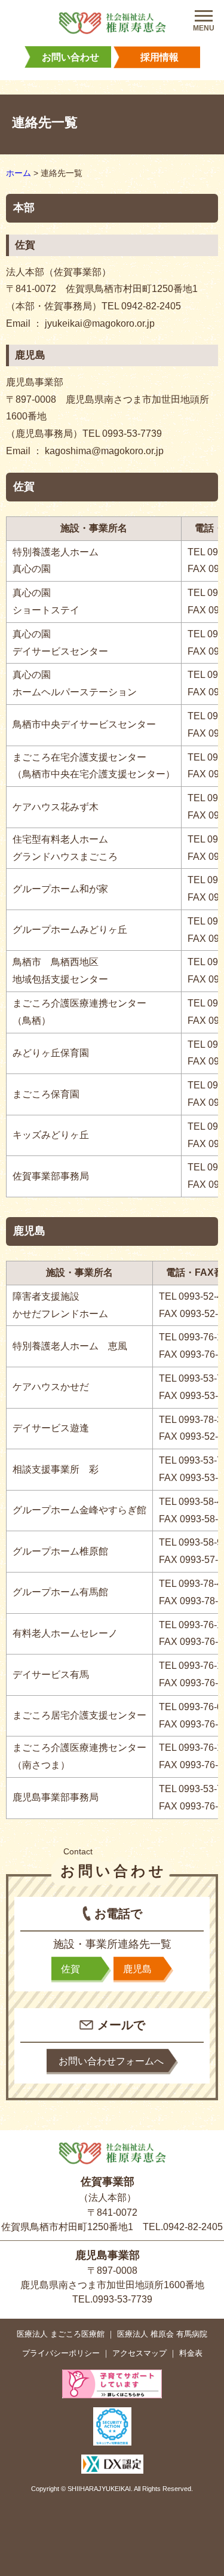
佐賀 (70, 1969)
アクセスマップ (139, 2353)
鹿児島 (137, 1969)
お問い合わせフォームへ (111, 2061)
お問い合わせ (70, 57)
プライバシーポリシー (61, 2353)
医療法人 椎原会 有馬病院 (162, 2334)
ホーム (19, 173)
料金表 (191, 2353)
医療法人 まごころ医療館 (61, 2334)
